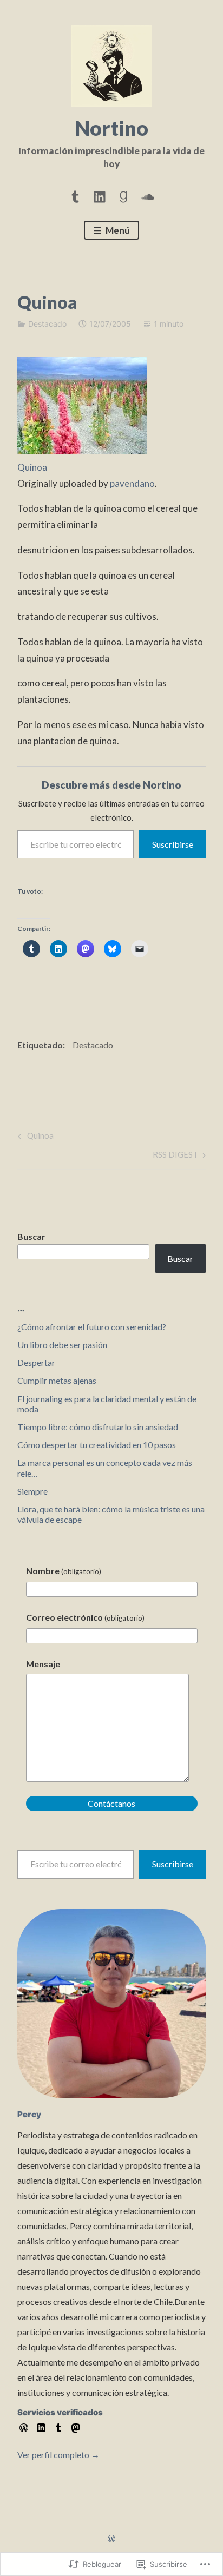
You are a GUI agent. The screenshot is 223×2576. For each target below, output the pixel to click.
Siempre (32, 1491)
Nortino (111, 128)
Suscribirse (173, 844)
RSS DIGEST (175, 1157)
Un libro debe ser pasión (62, 1345)
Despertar (36, 1362)
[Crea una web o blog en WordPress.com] (111, 2539)
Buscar (31, 1236)
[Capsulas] (75, 195)
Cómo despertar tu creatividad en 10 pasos (97, 1445)
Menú (117, 230)
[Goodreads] (123, 195)
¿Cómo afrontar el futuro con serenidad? (92, 1327)
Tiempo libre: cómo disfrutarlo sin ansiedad (98, 1427)
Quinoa (32, 467)
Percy (29, 2114)
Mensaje (43, 1664)
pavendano (132, 483)
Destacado (47, 324)
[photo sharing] (82, 451)
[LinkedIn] (100, 195)
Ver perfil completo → (58, 2455)
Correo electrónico (85, 1617)
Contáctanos (111, 1803)
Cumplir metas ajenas (57, 1380)
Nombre (64, 1571)
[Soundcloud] (148, 195)
